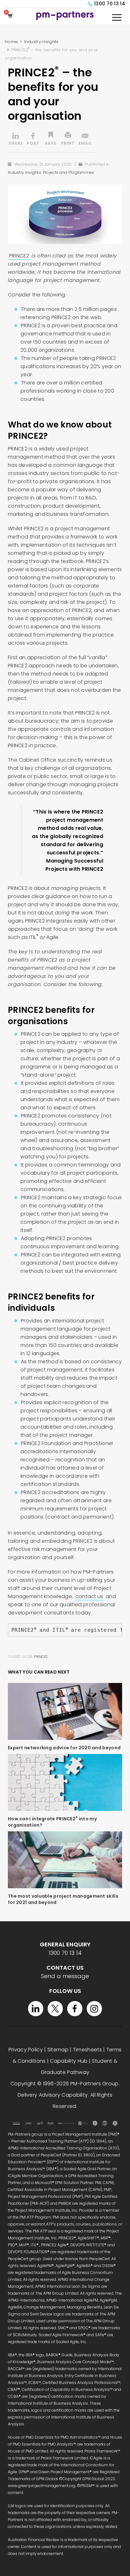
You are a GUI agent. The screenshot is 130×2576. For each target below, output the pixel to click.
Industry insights (24, 172)
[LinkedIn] (36, 2009)
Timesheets (87, 2050)
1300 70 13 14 (110, 4)
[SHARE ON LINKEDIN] (16, 140)
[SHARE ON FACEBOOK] (33, 140)
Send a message (65, 1976)
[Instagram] (94, 2009)
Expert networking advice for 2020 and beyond (64, 1748)
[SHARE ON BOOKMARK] (50, 140)
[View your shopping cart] (12, 16)
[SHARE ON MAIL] (85, 140)
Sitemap (58, 2050)
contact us (89, 1596)
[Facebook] (75, 2009)
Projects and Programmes (69, 172)
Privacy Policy (26, 2050)
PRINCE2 (19, 256)
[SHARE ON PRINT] (68, 140)
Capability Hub (69, 2061)
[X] (55, 2009)
